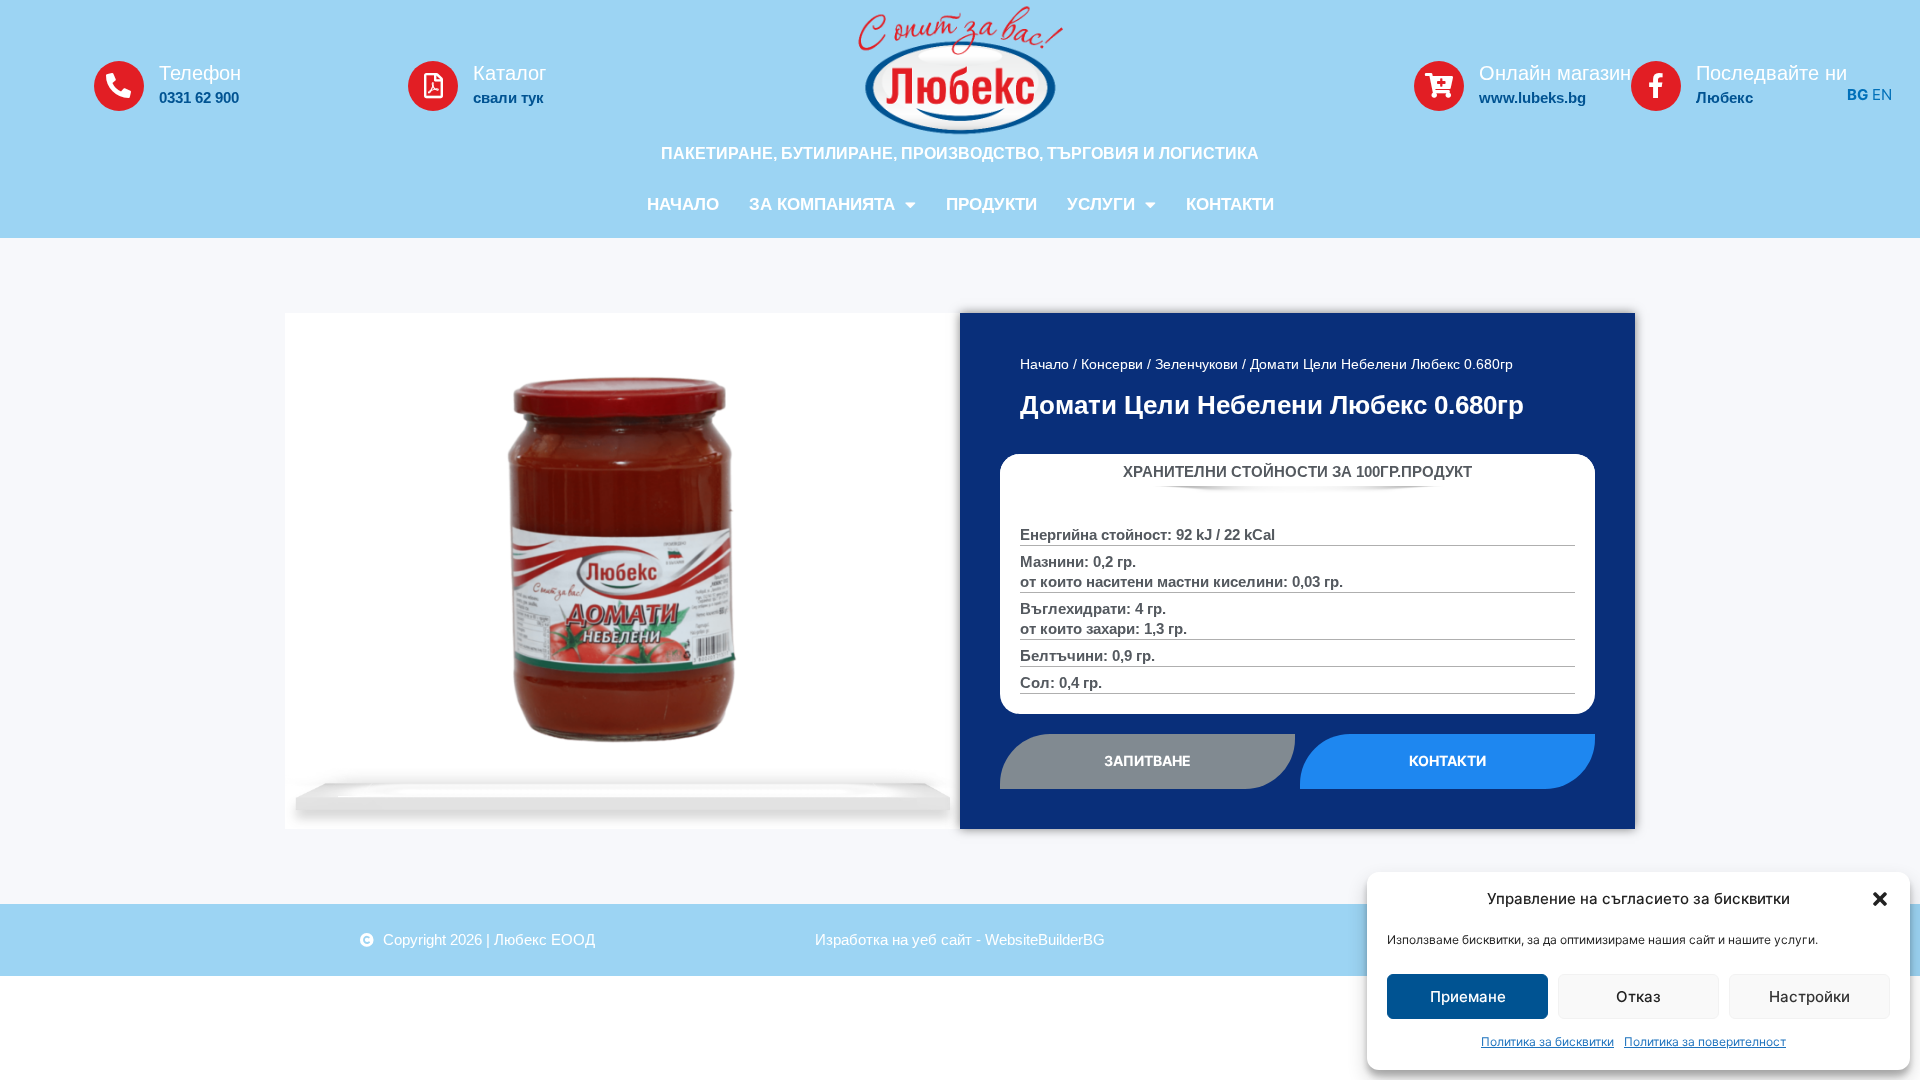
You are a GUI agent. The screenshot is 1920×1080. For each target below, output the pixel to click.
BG (1857, 94)
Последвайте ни (1771, 73)
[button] (1880, 899)
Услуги (1101, 204)
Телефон (200, 73)
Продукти (991, 204)
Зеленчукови (1196, 364)
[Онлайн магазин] (1439, 86)
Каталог (509, 73)
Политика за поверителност (1705, 1041)
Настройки (1809, 996)
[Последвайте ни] (1656, 86)
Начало (683, 204)
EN (1882, 94)
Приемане (1468, 996)
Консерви (1112, 364)
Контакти (1230, 204)
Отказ (1638, 996)
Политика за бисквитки (1547, 1041)
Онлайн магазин (1555, 73)
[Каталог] (433, 86)
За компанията (822, 204)
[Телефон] (119, 86)
